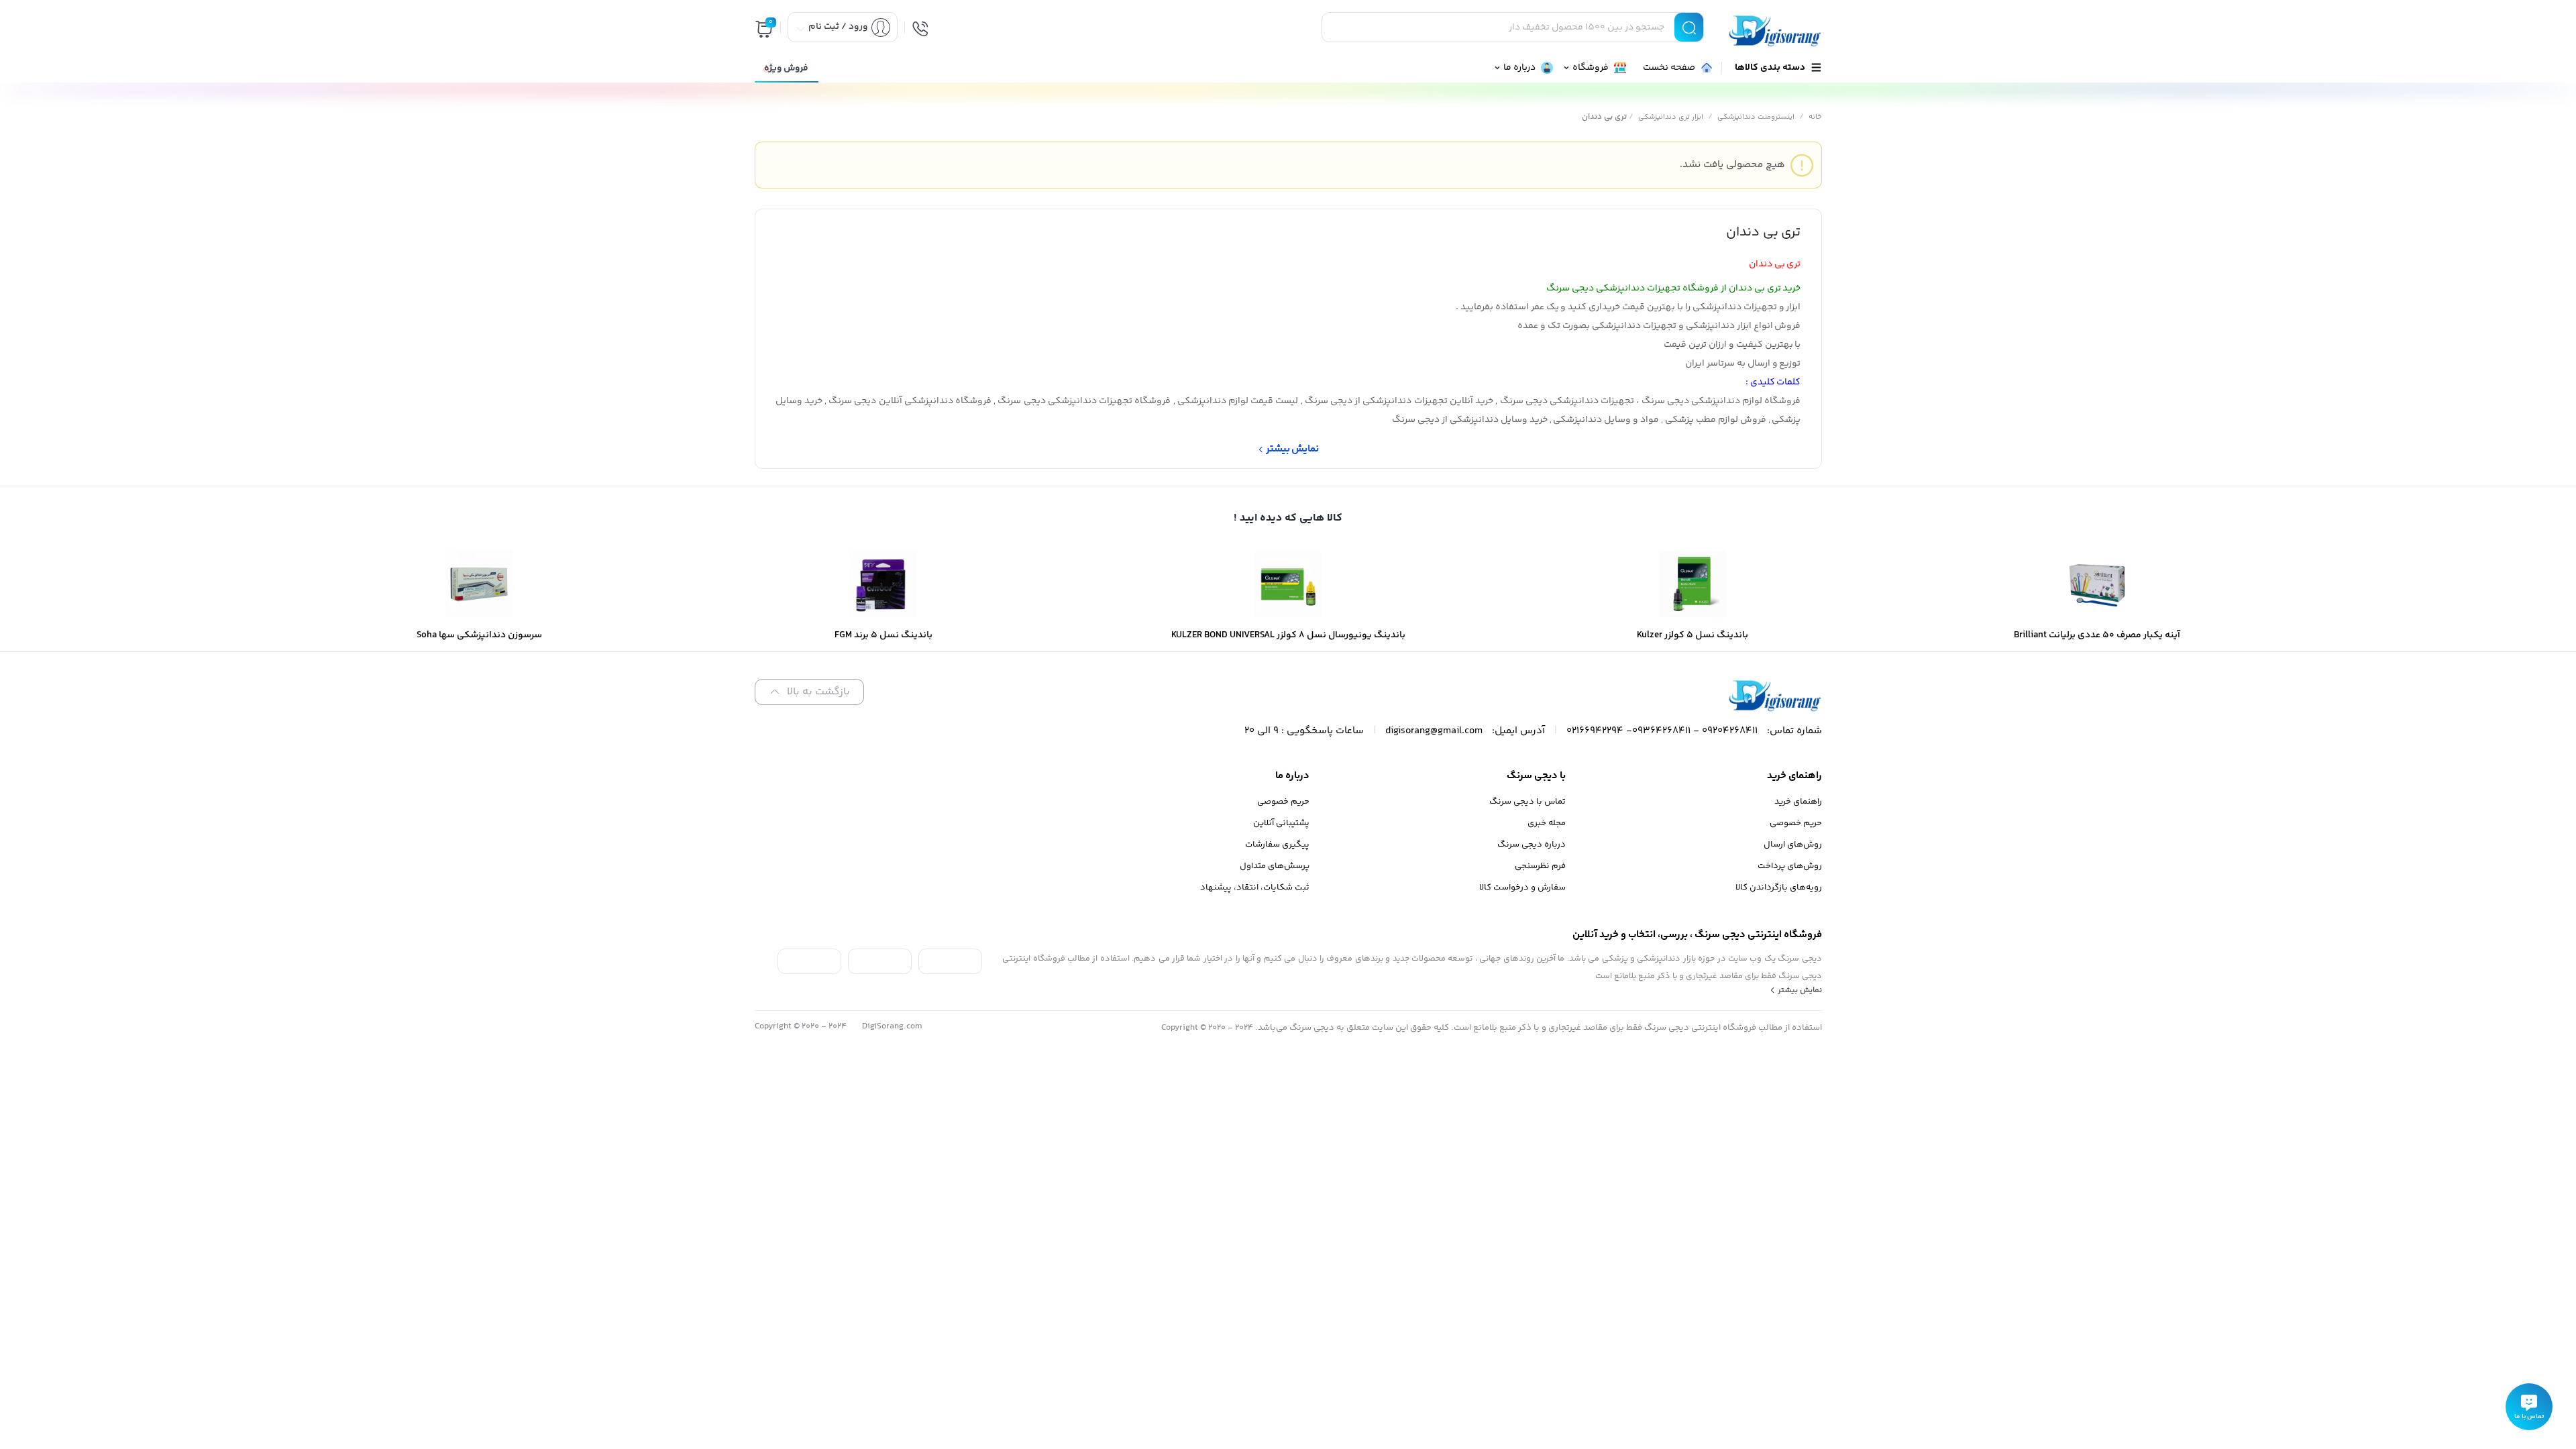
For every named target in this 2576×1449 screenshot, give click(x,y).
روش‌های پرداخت (1790, 866)
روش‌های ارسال (1793, 845)
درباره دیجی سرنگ (1532, 845)
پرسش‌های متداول (1275, 866)
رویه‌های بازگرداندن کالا (1779, 888)
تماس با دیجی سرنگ (1527, 802)
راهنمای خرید (1798, 802)
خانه (1815, 117)
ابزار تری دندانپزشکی (1671, 117)
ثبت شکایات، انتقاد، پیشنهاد (1255, 888)
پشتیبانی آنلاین (1281, 823)
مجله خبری (1547, 823)
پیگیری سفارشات (1277, 845)
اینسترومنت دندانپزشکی (1756, 117)
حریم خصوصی (1796, 823)
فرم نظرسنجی (1540, 866)
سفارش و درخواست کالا (1522, 888)
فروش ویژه (786, 68)
